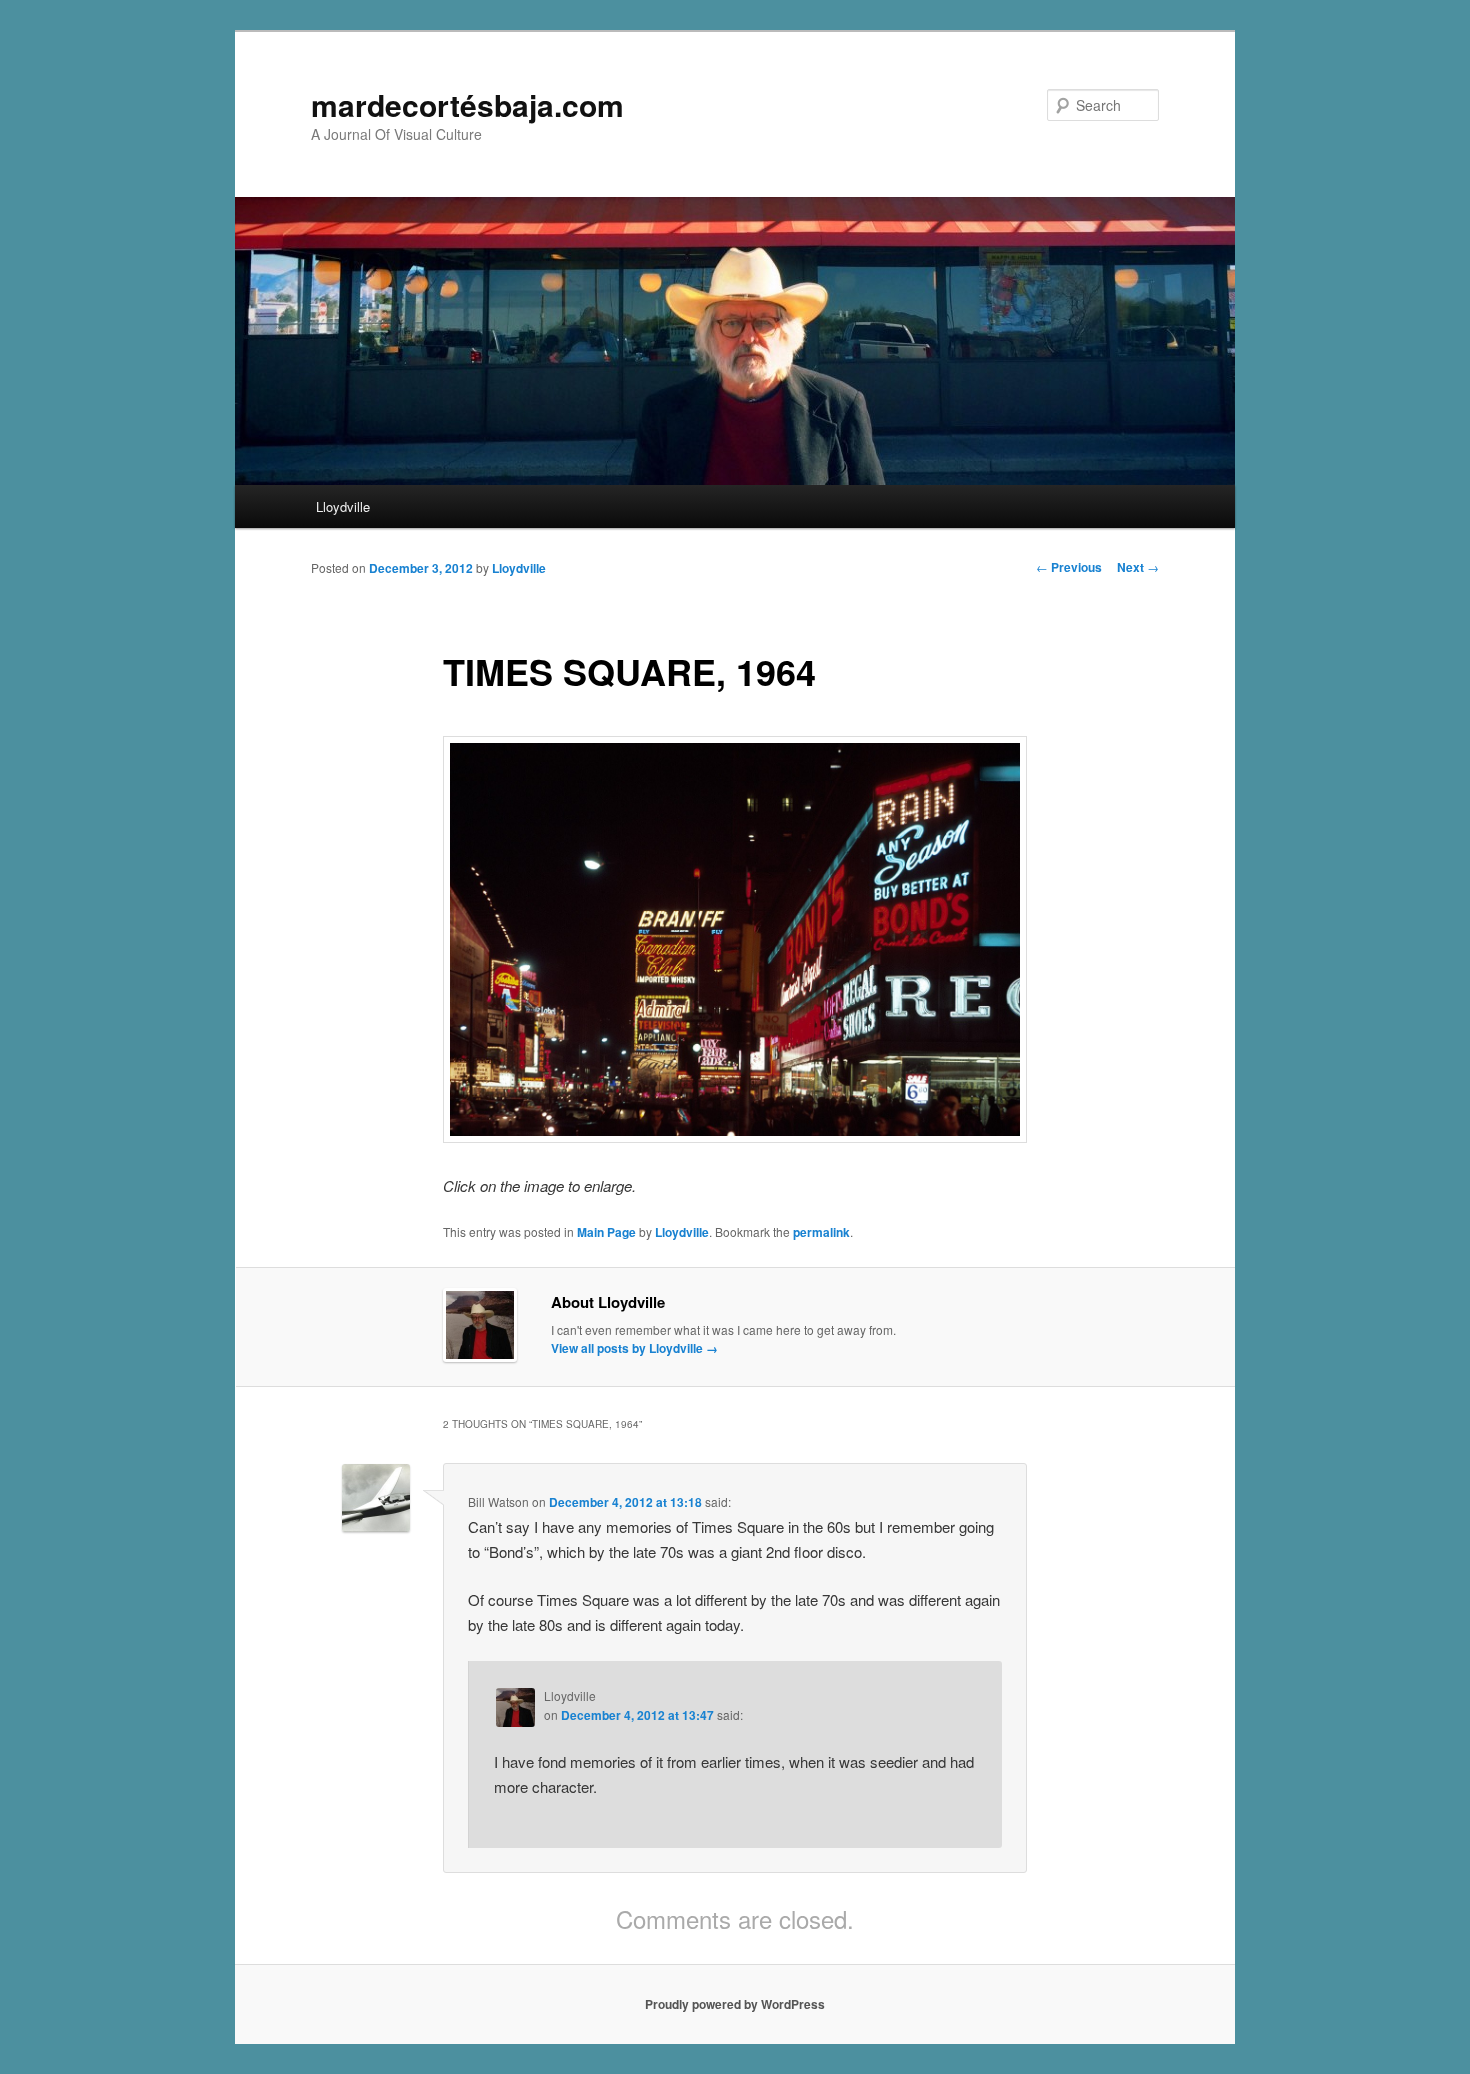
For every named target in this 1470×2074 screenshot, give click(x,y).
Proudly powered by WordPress (735, 2004)
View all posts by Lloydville (634, 1348)
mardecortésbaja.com (467, 104)
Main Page (606, 1232)
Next (1138, 567)
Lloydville (343, 506)
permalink (821, 1232)
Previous (1069, 567)
